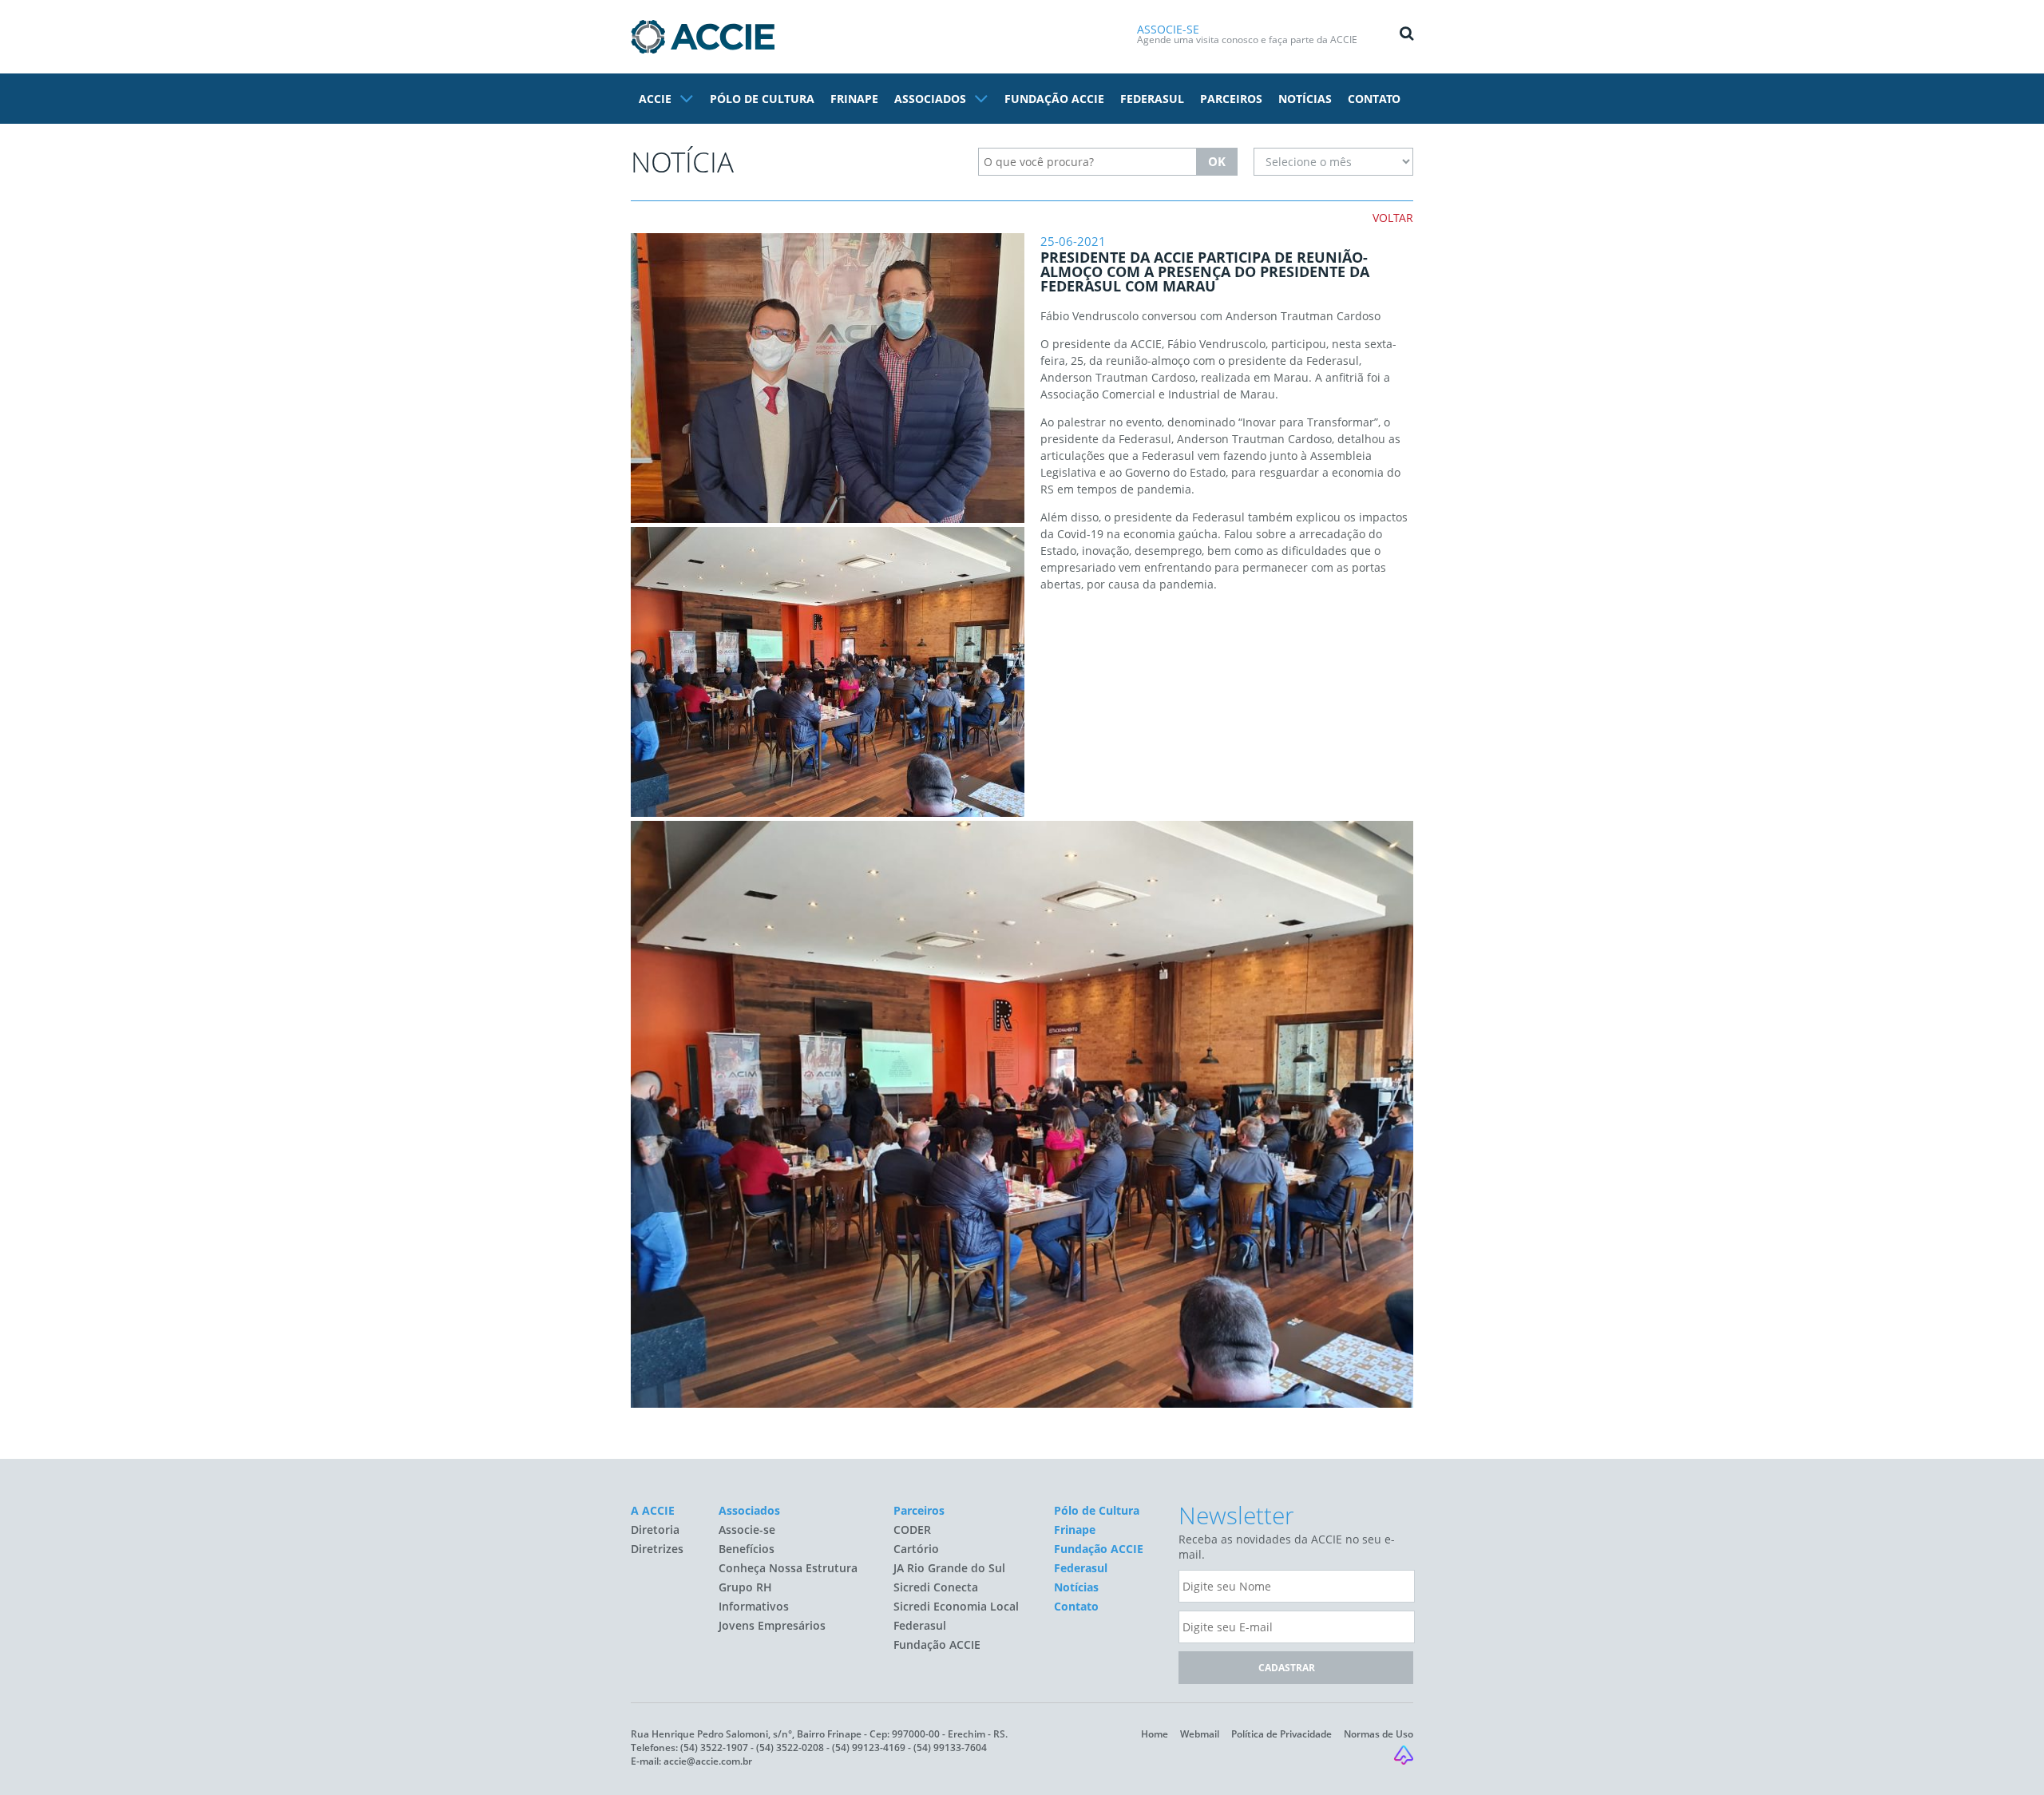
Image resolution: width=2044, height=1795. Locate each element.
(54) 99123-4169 (869, 1747)
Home (1155, 1734)
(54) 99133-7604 (950, 1747)
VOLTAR (1393, 218)
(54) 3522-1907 (714, 1747)
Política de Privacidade (1281, 1734)
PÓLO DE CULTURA (762, 99)
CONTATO (1374, 99)
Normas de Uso (1379, 1734)
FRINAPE (854, 99)
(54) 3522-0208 (790, 1747)
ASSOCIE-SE (1168, 29)
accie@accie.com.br (708, 1761)
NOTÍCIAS (1305, 99)
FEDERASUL (1152, 99)
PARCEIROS (1231, 99)
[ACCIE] (703, 37)
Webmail (1200, 1734)
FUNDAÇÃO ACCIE (1054, 99)
